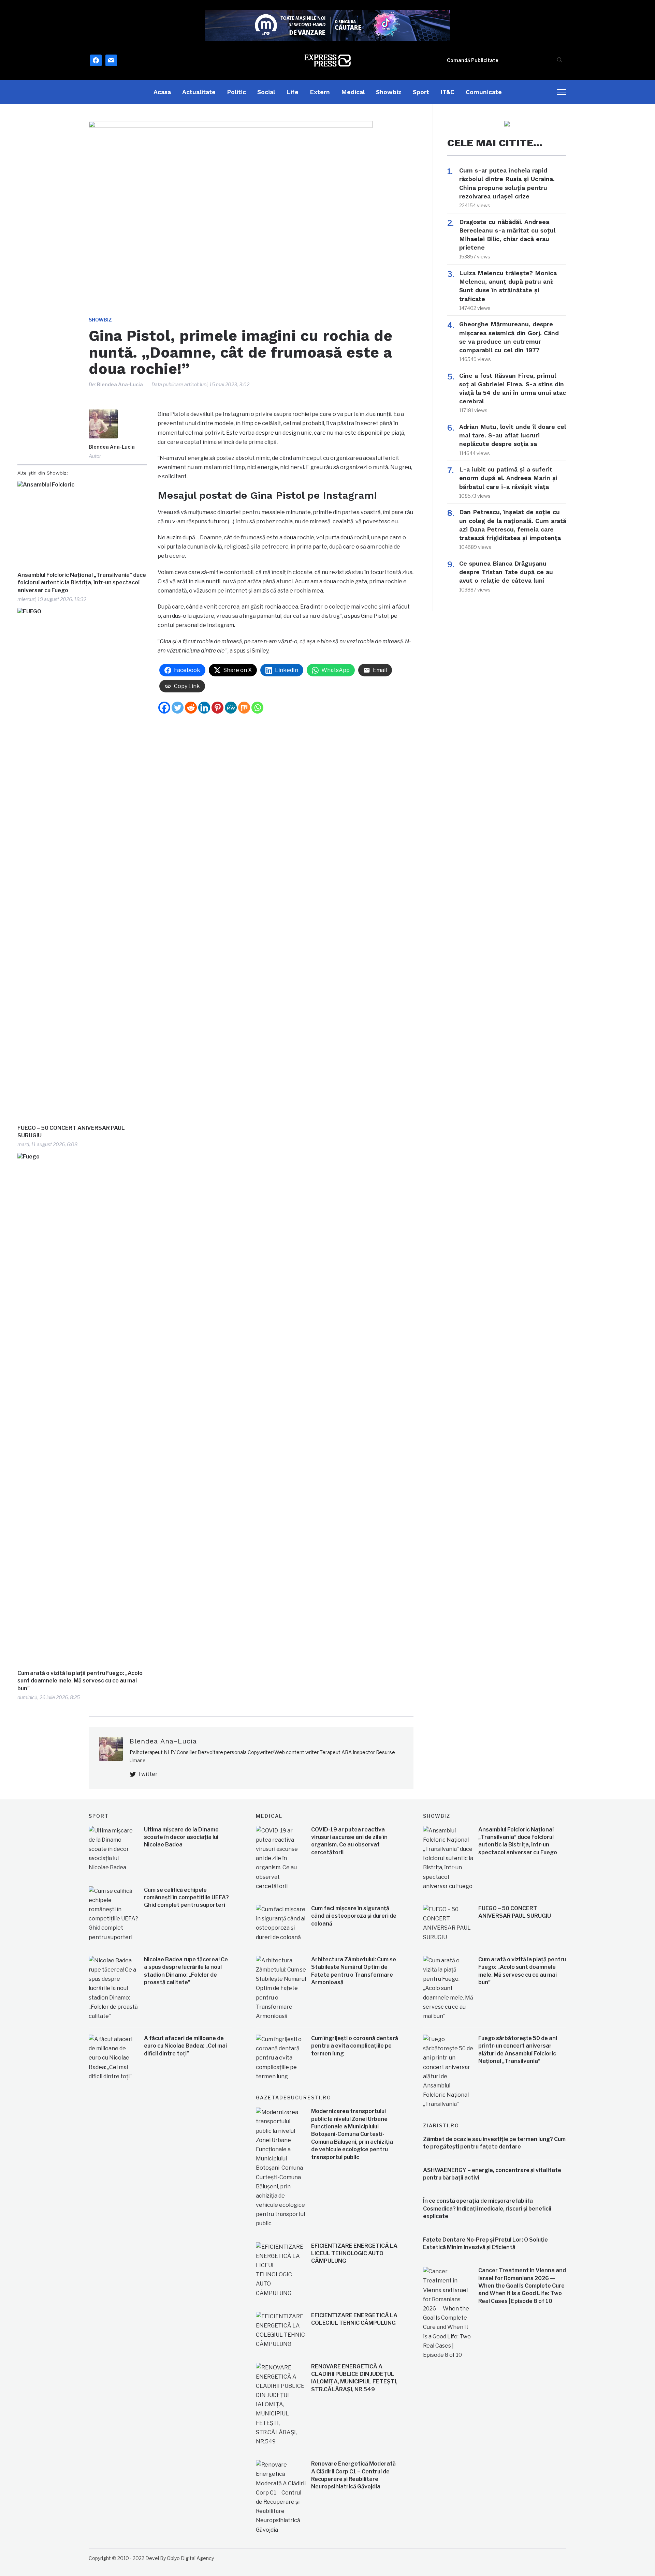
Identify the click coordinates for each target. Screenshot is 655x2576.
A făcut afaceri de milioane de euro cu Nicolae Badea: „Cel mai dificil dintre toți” (185, 2046)
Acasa (162, 92)
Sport (421, 92)
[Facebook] (164, 708)
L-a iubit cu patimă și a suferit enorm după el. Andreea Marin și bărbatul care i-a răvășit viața (508, 478)
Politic (236, 92)
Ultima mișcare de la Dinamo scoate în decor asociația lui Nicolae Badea (181, 1837)
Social (266, 92)
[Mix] (244, 708)
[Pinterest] (217, 708)
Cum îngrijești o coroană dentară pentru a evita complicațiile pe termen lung (355, 2046)
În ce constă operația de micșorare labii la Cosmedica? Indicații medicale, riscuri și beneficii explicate (487, 2208)
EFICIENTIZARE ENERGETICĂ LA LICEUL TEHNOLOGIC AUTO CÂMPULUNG (354, 2253)
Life (292, 92)
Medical (353, 92)
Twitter (148, 1774)
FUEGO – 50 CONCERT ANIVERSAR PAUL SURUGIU (71, 1132)
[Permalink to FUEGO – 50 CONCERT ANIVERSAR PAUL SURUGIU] (82, 864)
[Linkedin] (204, 708)
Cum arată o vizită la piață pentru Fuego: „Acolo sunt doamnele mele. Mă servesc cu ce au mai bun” (80, 1681)
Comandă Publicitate (473, 60)
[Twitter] (178, 708)
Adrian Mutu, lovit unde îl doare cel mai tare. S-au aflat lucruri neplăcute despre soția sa (513, 435)
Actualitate (199, 92)
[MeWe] (231, 708)
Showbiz (389, 92)
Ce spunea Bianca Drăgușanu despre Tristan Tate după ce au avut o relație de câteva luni (506, 572)
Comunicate (484, 92)
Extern (320, 92)
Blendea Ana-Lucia (120, 384)
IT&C (447, 92)
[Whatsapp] (257, 708)
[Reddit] (191, 708)
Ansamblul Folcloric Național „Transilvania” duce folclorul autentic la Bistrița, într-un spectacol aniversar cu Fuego (82, 583)
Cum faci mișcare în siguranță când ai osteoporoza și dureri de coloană (354, 1916)
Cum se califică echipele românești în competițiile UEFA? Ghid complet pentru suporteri (186, 1898)
